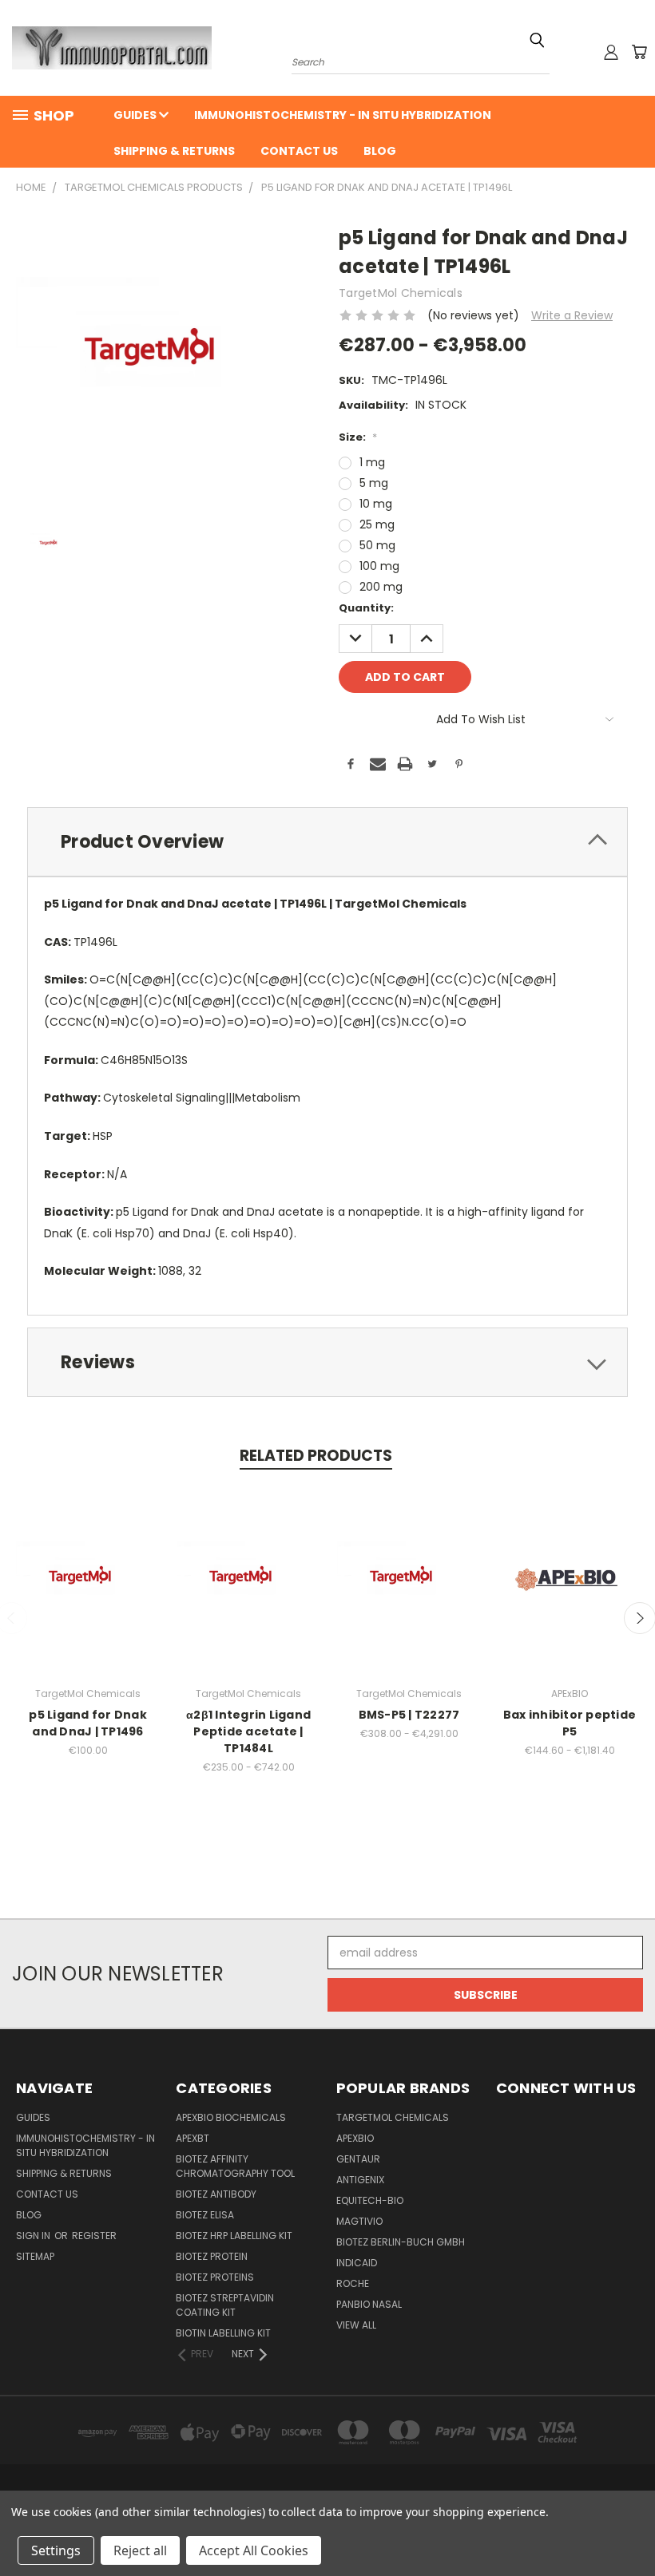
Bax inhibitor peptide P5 (570, 1723)
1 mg (372, 462)
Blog (380, 151)
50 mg (377, 545)
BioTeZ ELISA (205, 2215)
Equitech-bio (370, 2200)
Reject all (140, 2550)
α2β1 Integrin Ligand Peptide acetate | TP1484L (248, 1731)
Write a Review (572, 315)
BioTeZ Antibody (216, 2194)
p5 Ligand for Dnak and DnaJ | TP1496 (88, 1723)
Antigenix (360, 2180)
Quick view (88, 1563)
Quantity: (366, 608)
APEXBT (193, 2138)
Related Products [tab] (316, 1456)
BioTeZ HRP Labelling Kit (234, 2236)
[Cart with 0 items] (639, 52)
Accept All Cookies (254, 2550)
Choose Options (249, 1592)
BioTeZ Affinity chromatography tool (235, 2166)
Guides (136, 115)
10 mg (376, 504)
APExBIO (355, 2138)
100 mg (379, 566)
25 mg (377, 524)
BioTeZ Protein (212, 2256)
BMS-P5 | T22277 (409, 1715)
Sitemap (35, 2256)
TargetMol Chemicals (393, 2117)
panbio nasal (369, 2304)
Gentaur (358, 2159)
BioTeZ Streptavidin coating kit (225, 2305)
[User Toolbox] (611, 52)
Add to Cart (88, 1592)
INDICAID (357, 2263)
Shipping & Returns (174, 151)
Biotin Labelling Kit (223, 2333)
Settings (56, 2550)
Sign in (34, 2236)
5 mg (374, 483)
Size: (358, 437)
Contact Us (299, 151)
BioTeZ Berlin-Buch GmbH (401, 2242)
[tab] (327, 842)
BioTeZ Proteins (215, 2277)
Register (94, 2236)
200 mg (381, 587)
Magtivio (359, 2221)
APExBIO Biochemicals (231, 2117)
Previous (631, 2526)
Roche (353, 2283)
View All (356, 2325)
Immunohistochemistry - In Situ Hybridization (343, 115)
